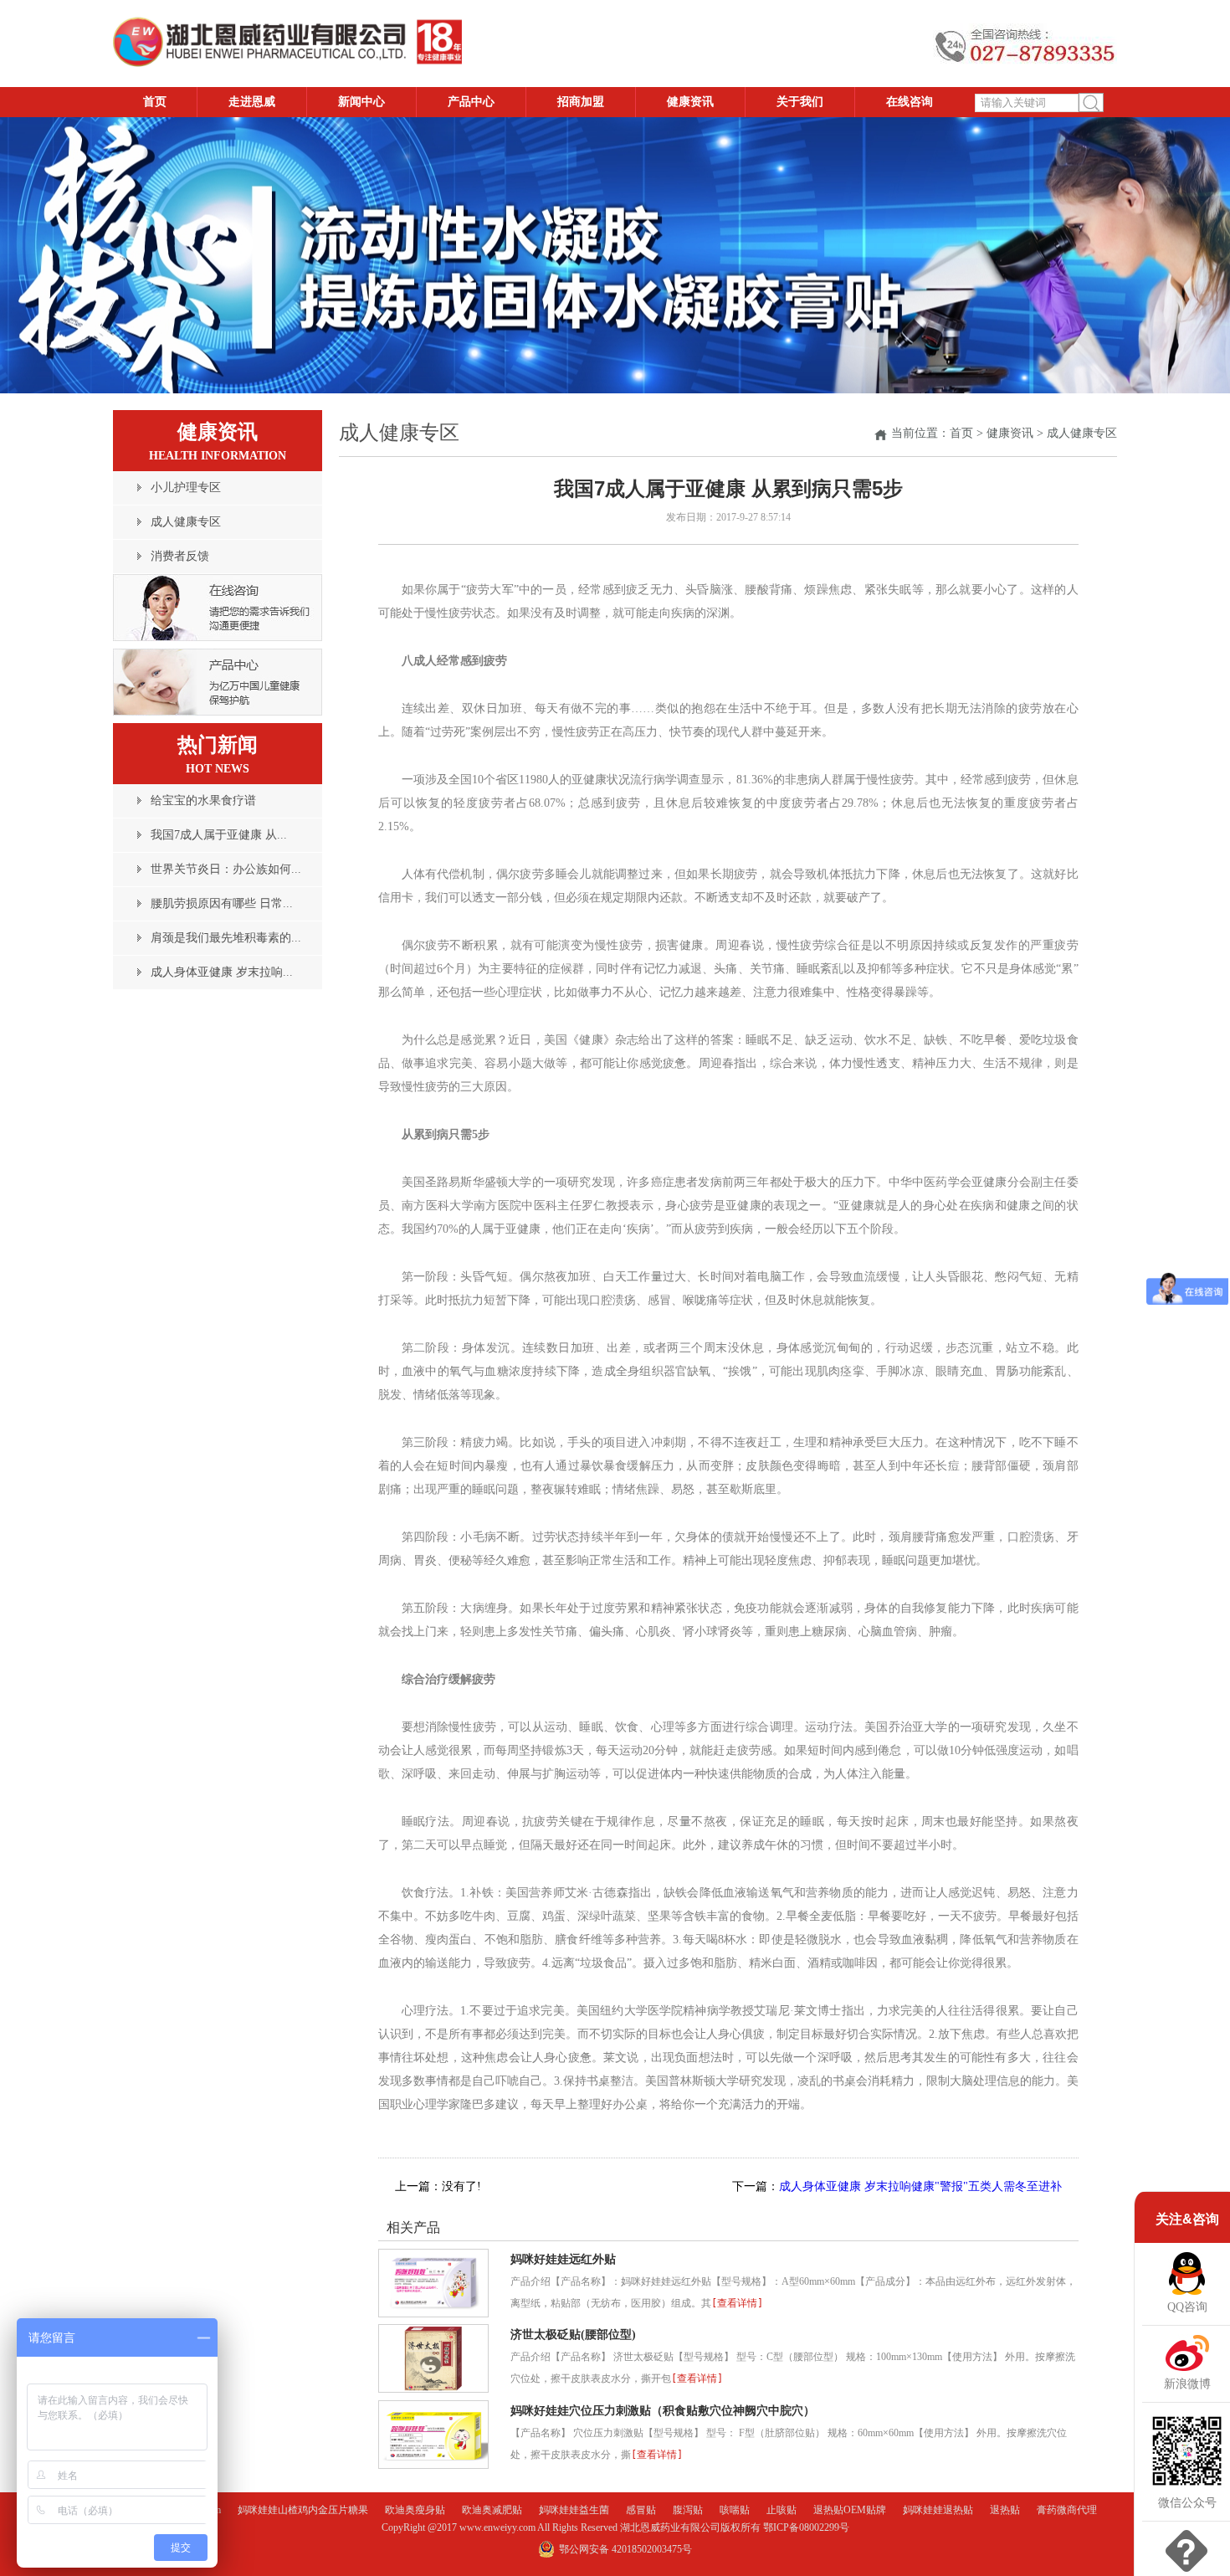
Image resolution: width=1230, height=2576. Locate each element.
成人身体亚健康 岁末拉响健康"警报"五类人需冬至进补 (920, 2186)
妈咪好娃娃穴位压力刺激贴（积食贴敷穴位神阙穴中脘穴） (663, 2411)
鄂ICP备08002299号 (806, 2527)
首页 (961, 433)
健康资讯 (1010, 433)
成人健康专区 (1082, 433)
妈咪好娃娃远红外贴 (563, 2259)
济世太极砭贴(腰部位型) (573, 2335)
